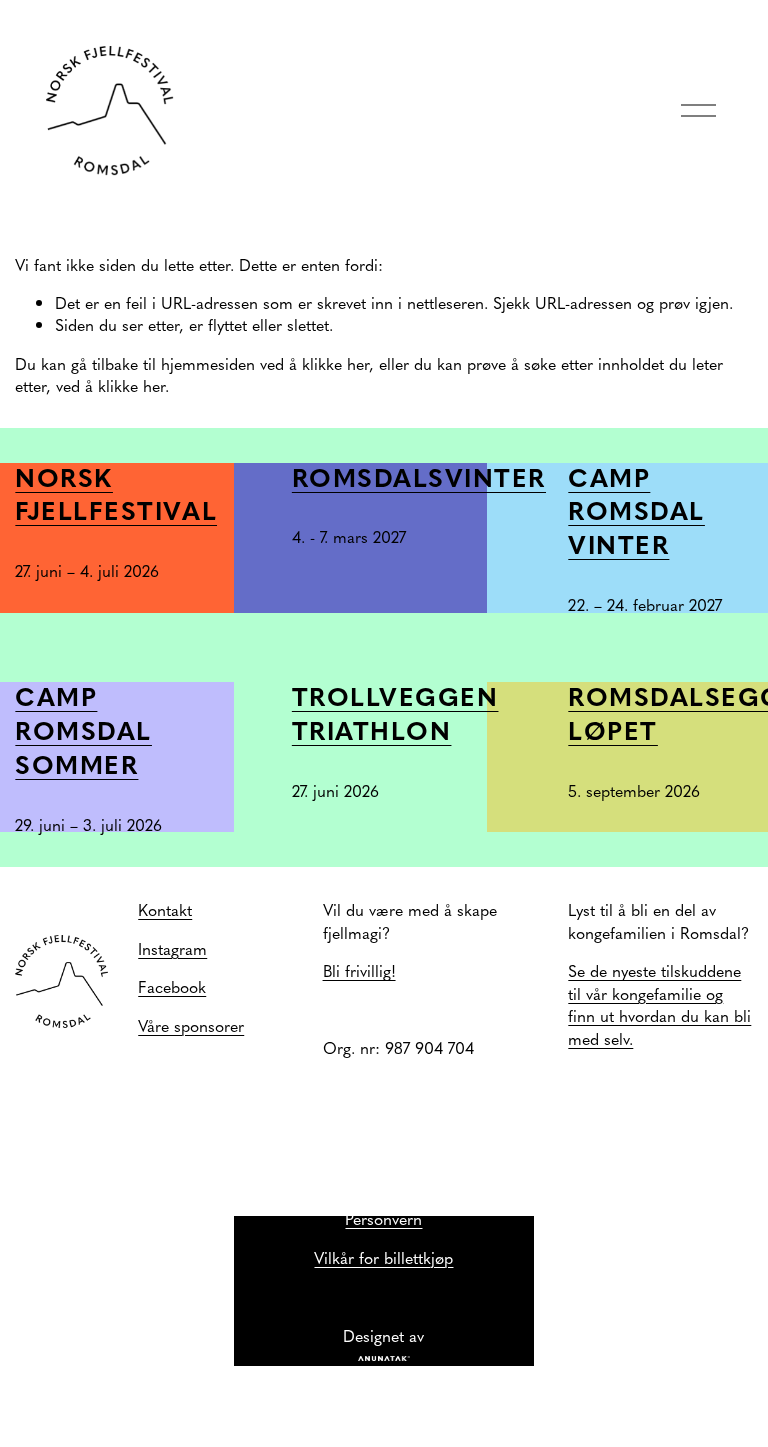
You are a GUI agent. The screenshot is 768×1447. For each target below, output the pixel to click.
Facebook (172, 986)
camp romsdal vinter (636, 511)
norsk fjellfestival (116, 494)
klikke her (335, 363)
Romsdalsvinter (419, 477)
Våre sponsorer (191, 1025)
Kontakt (165, 909)
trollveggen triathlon (395, 713)
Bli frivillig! (359, 970)
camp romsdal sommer (83, 730)
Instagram (172, 948)
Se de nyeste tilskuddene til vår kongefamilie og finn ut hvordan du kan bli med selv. (659, 1003)
